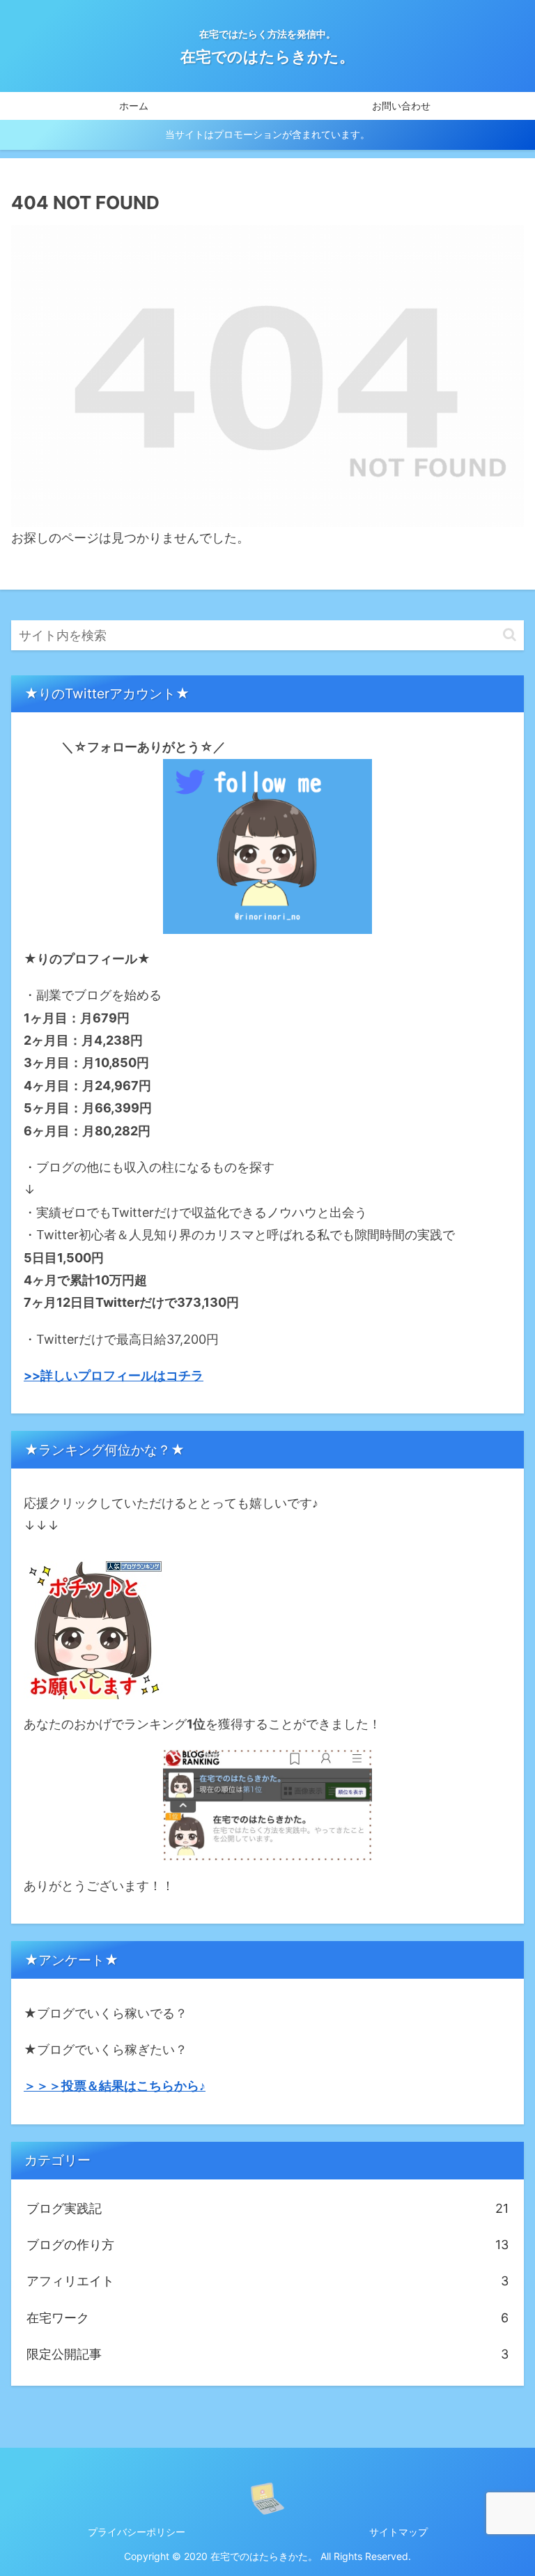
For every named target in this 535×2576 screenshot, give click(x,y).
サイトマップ (398, 2532)
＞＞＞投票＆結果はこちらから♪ (115, 2086)
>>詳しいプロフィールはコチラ (114, 1375)
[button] (510, 635)
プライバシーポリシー (137, 2532)
